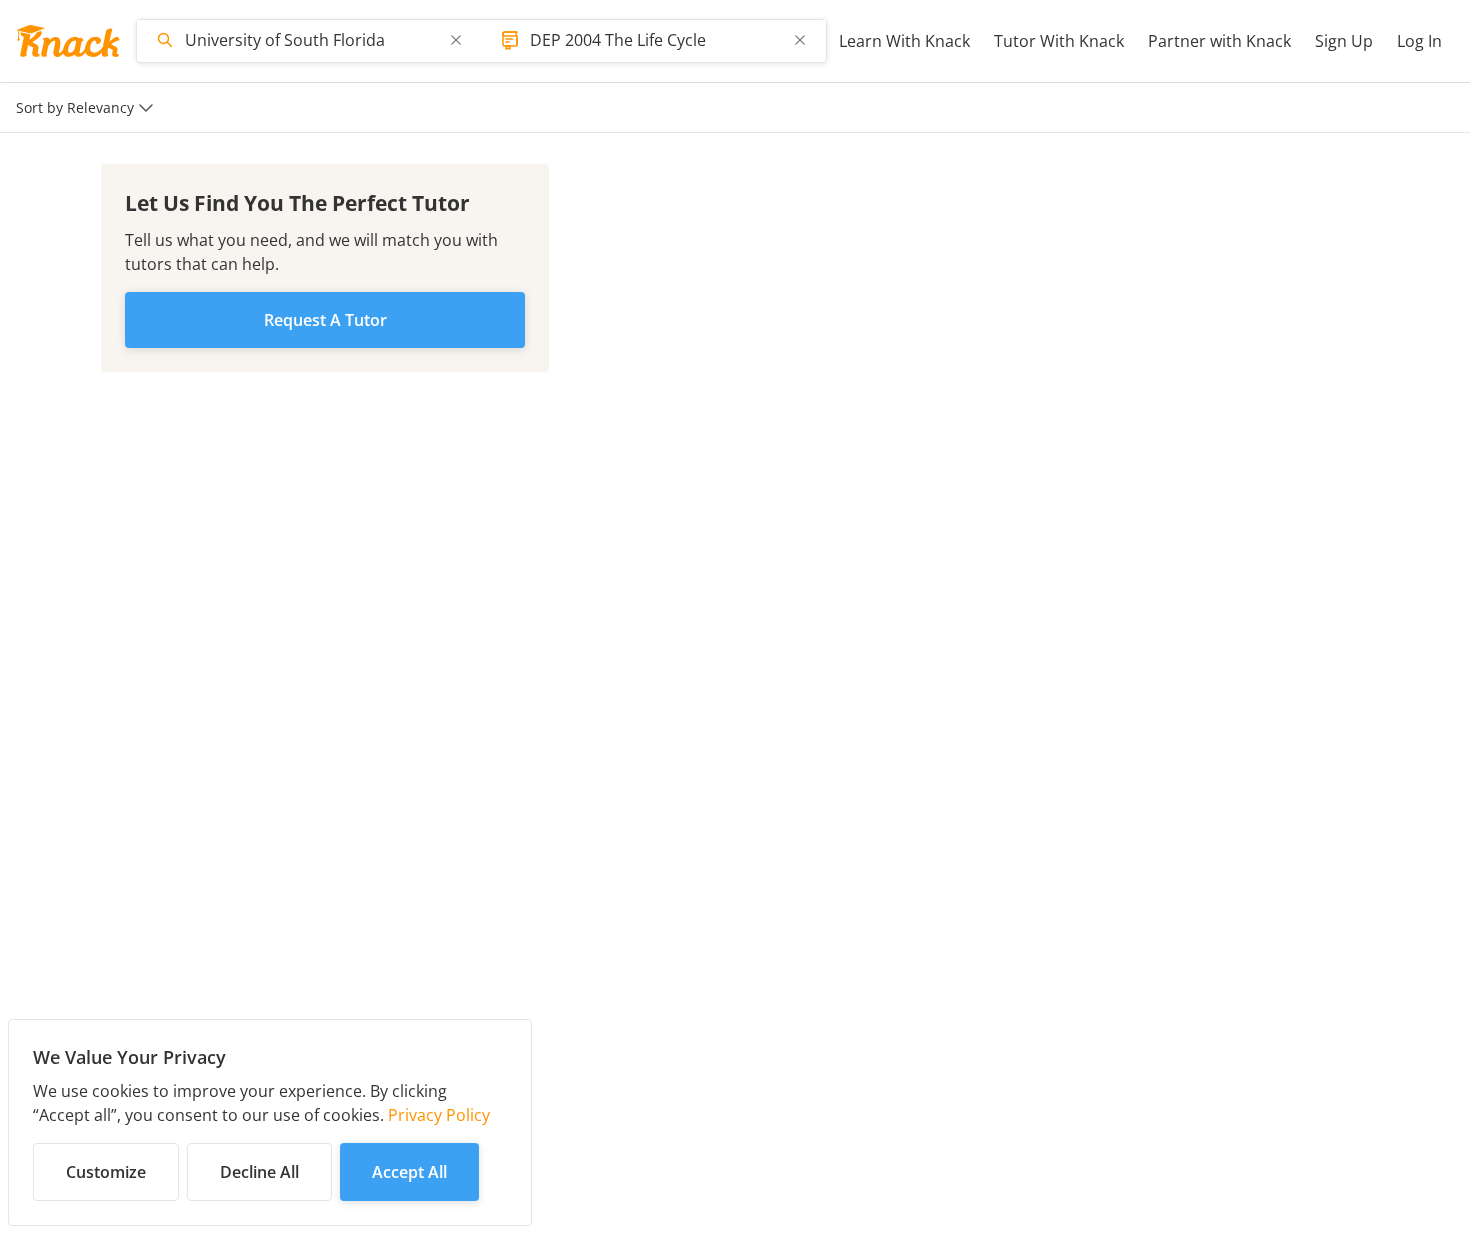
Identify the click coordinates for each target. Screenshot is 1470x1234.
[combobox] (311, 40)
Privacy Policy (439, 1115)
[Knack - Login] (68, 41)
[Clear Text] (456, 40)
